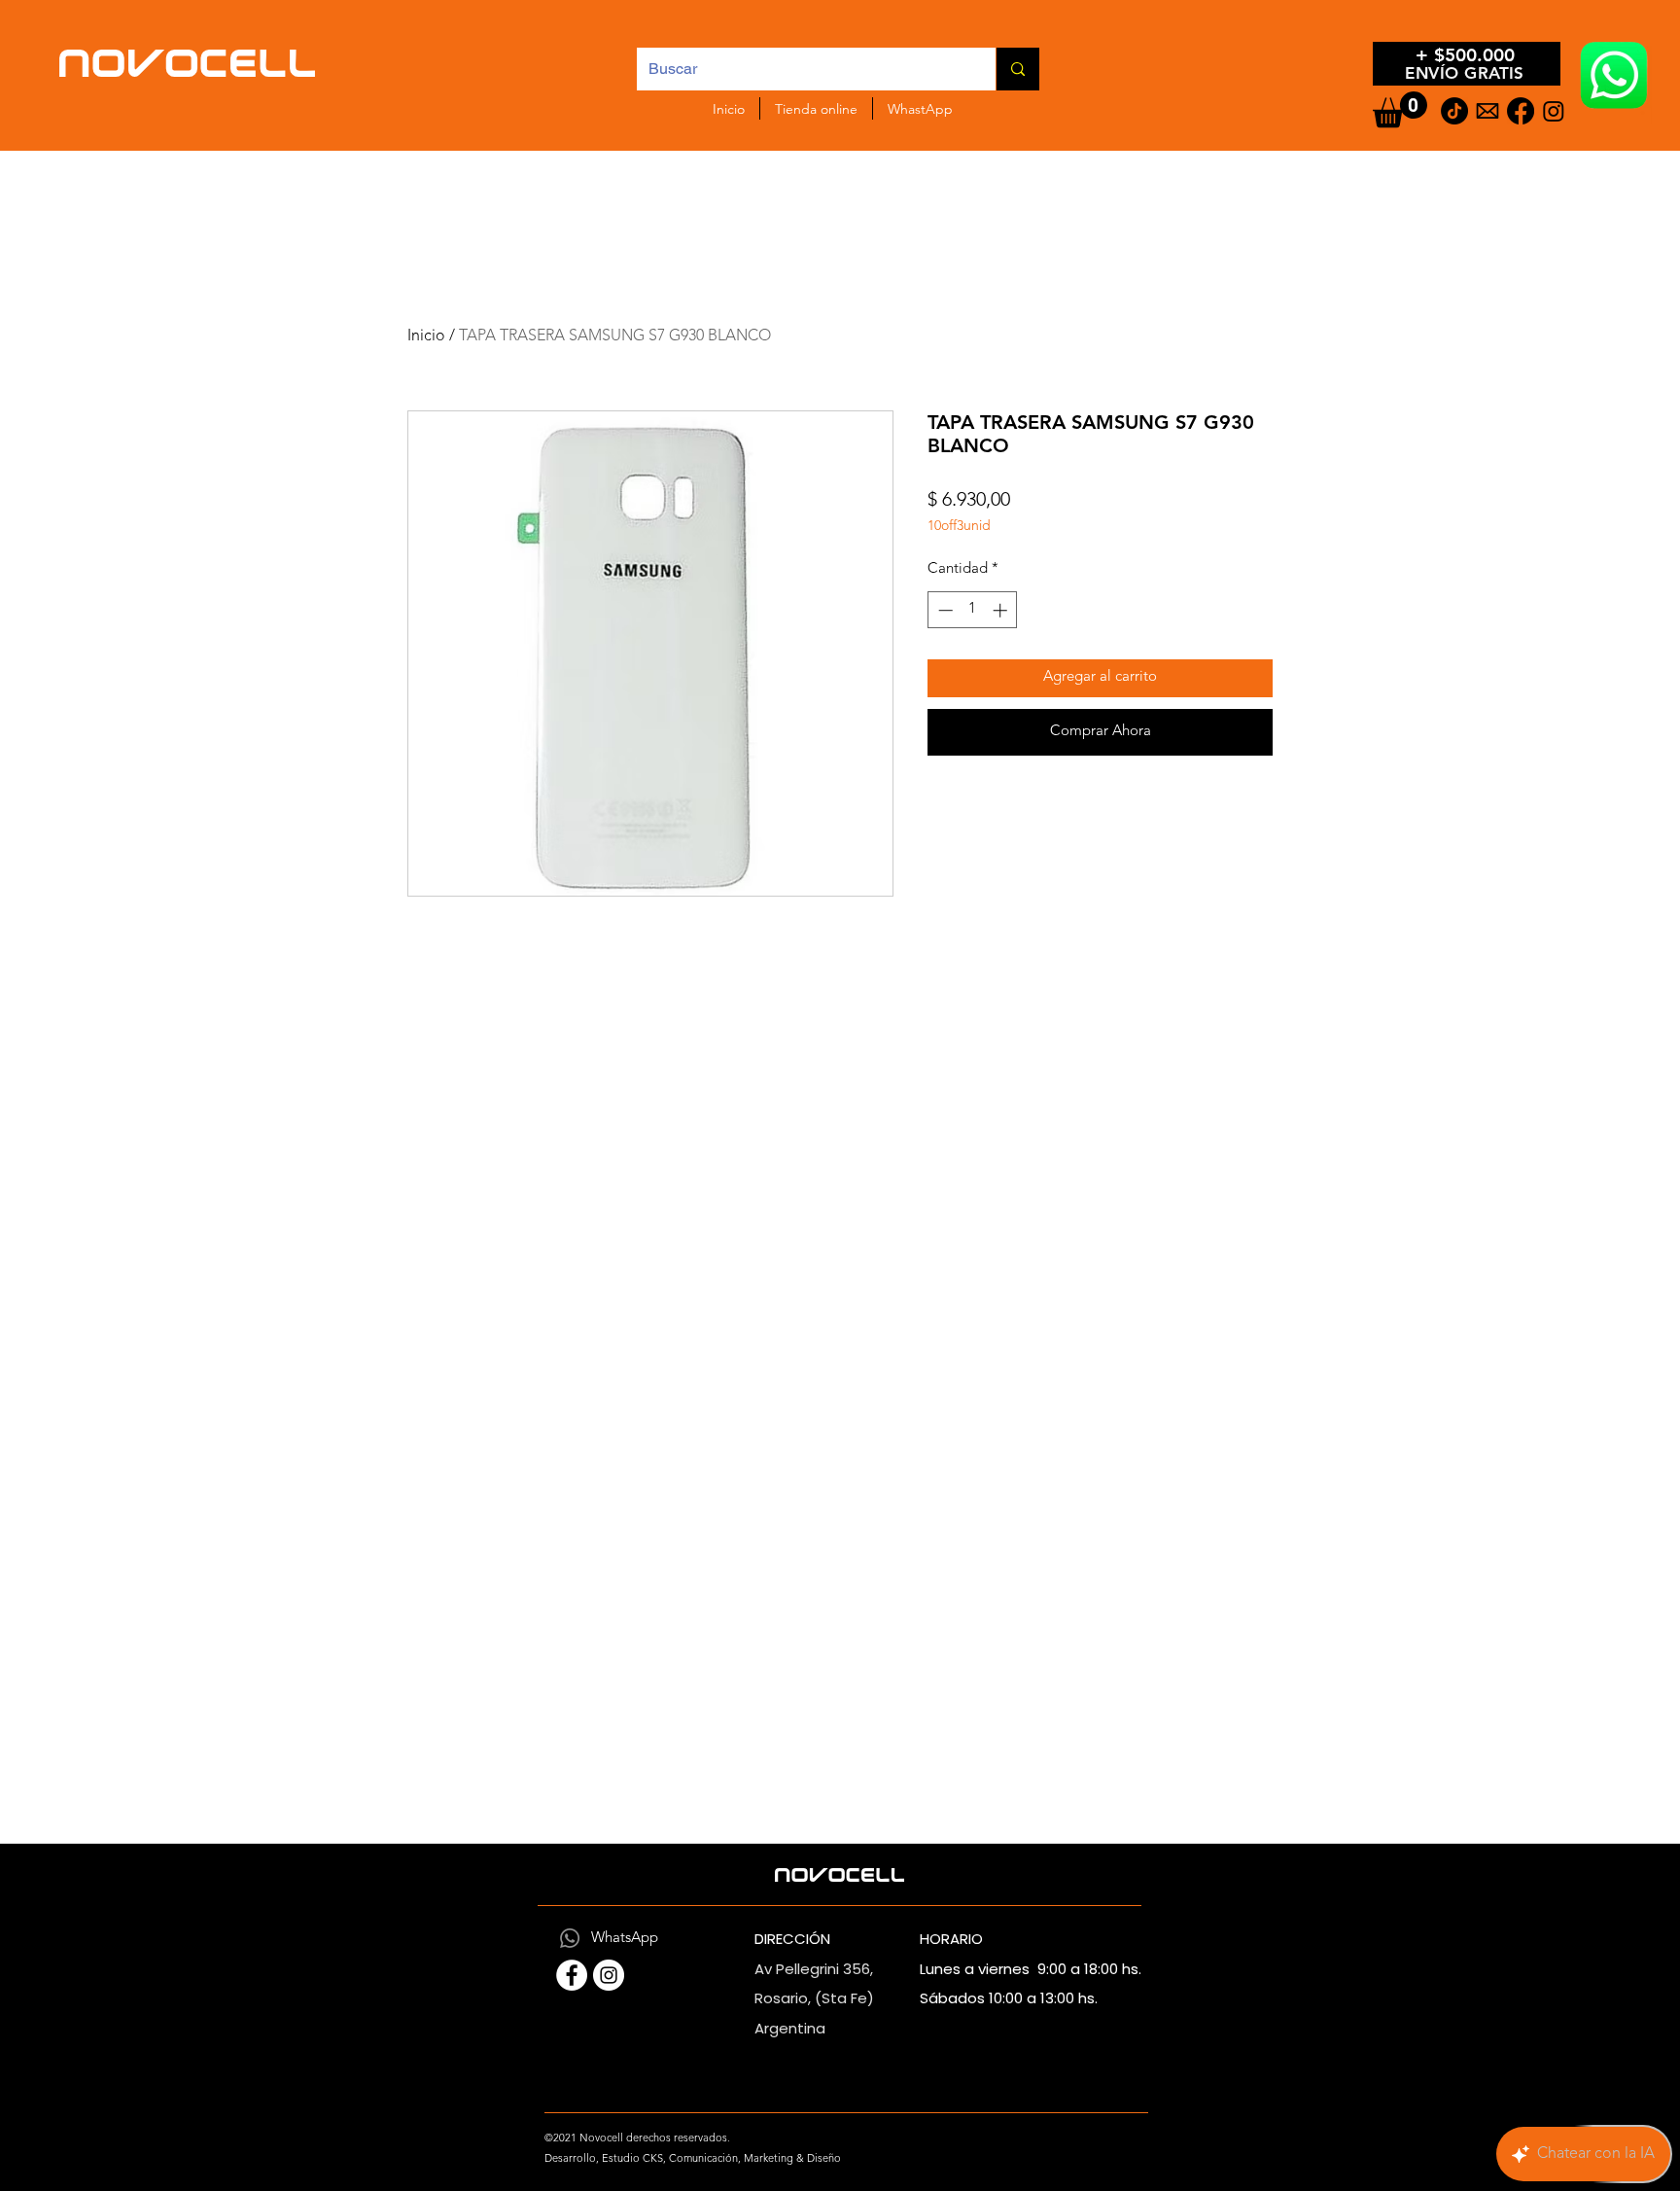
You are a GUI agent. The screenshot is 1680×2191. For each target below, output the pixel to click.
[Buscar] (1017, 69)
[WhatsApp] (570, 1938)
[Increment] (1002, 610)
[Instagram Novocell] (609, 1975)
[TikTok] (1454, 111)
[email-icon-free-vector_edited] (1487, 111)
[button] (1400, 109)
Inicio (426, 336)
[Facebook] (1521, 111)
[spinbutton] (973, 610)
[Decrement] (944, 610)
